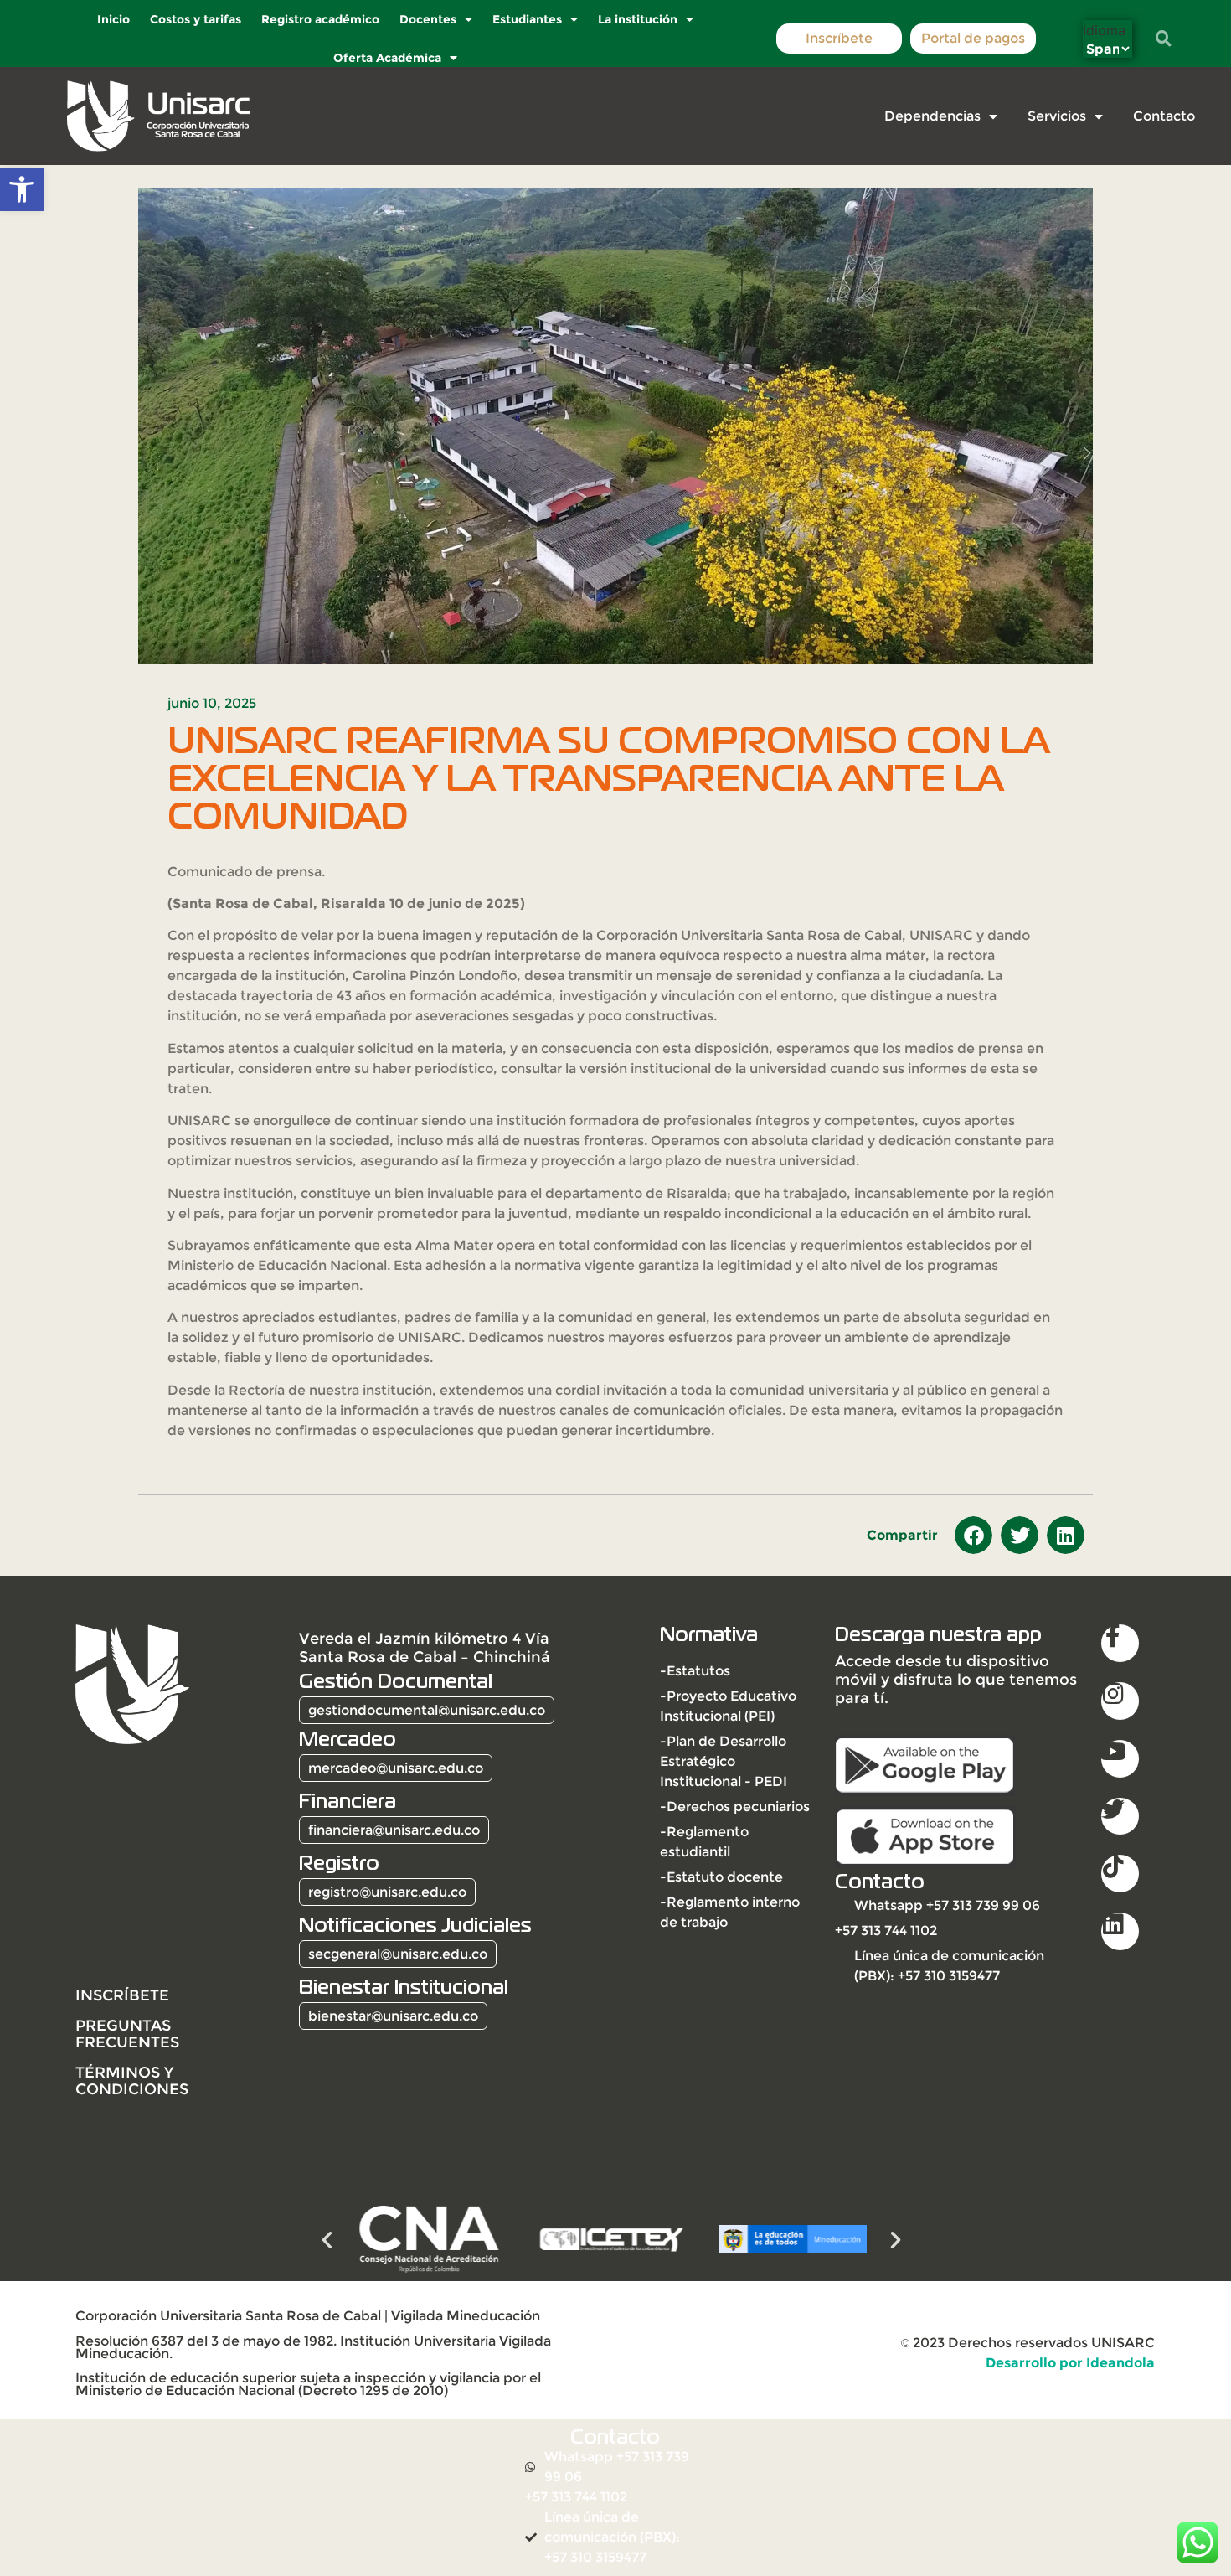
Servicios (1057, 116)
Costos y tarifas (195, 19)
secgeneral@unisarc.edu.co (398, 1954)
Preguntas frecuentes (127, 2034)
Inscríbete (839, 38)
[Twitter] (1120, 1817)
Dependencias (932, 116)
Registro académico (319, 19)
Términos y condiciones (132, 2080)
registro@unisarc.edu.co (387, 1892)
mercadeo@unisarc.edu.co (396, 1768)
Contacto (1164, 116)
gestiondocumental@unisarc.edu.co (427, 1710)
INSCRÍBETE (122, 1995)
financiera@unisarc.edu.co (394, 1830)
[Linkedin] (1120, 1931)
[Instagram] (1120, 1701)
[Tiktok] (1120, 1874)
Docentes (427, 19)
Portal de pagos (973, 38)
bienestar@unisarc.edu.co (393, 2016)
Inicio (113, 19)
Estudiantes (526, 19)
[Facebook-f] (1120, 1643)
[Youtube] (1120, 1759)
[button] (22, 189)
